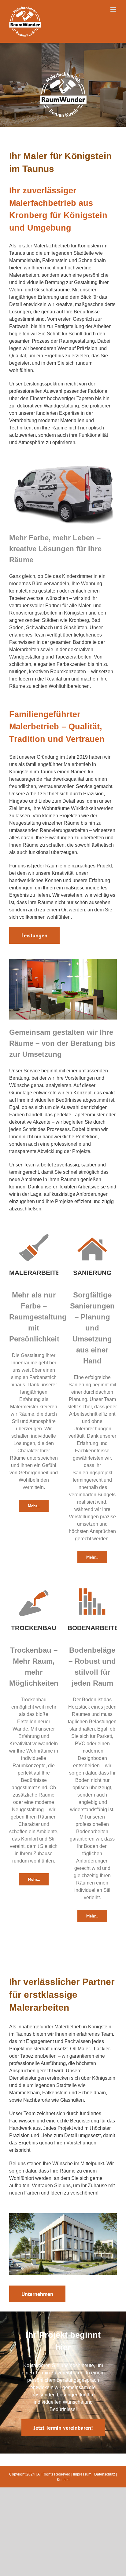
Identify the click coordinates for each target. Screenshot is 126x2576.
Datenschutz (105, 2474)
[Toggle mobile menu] (114, 9)
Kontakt (63, 2480)
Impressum (82, 2474)
